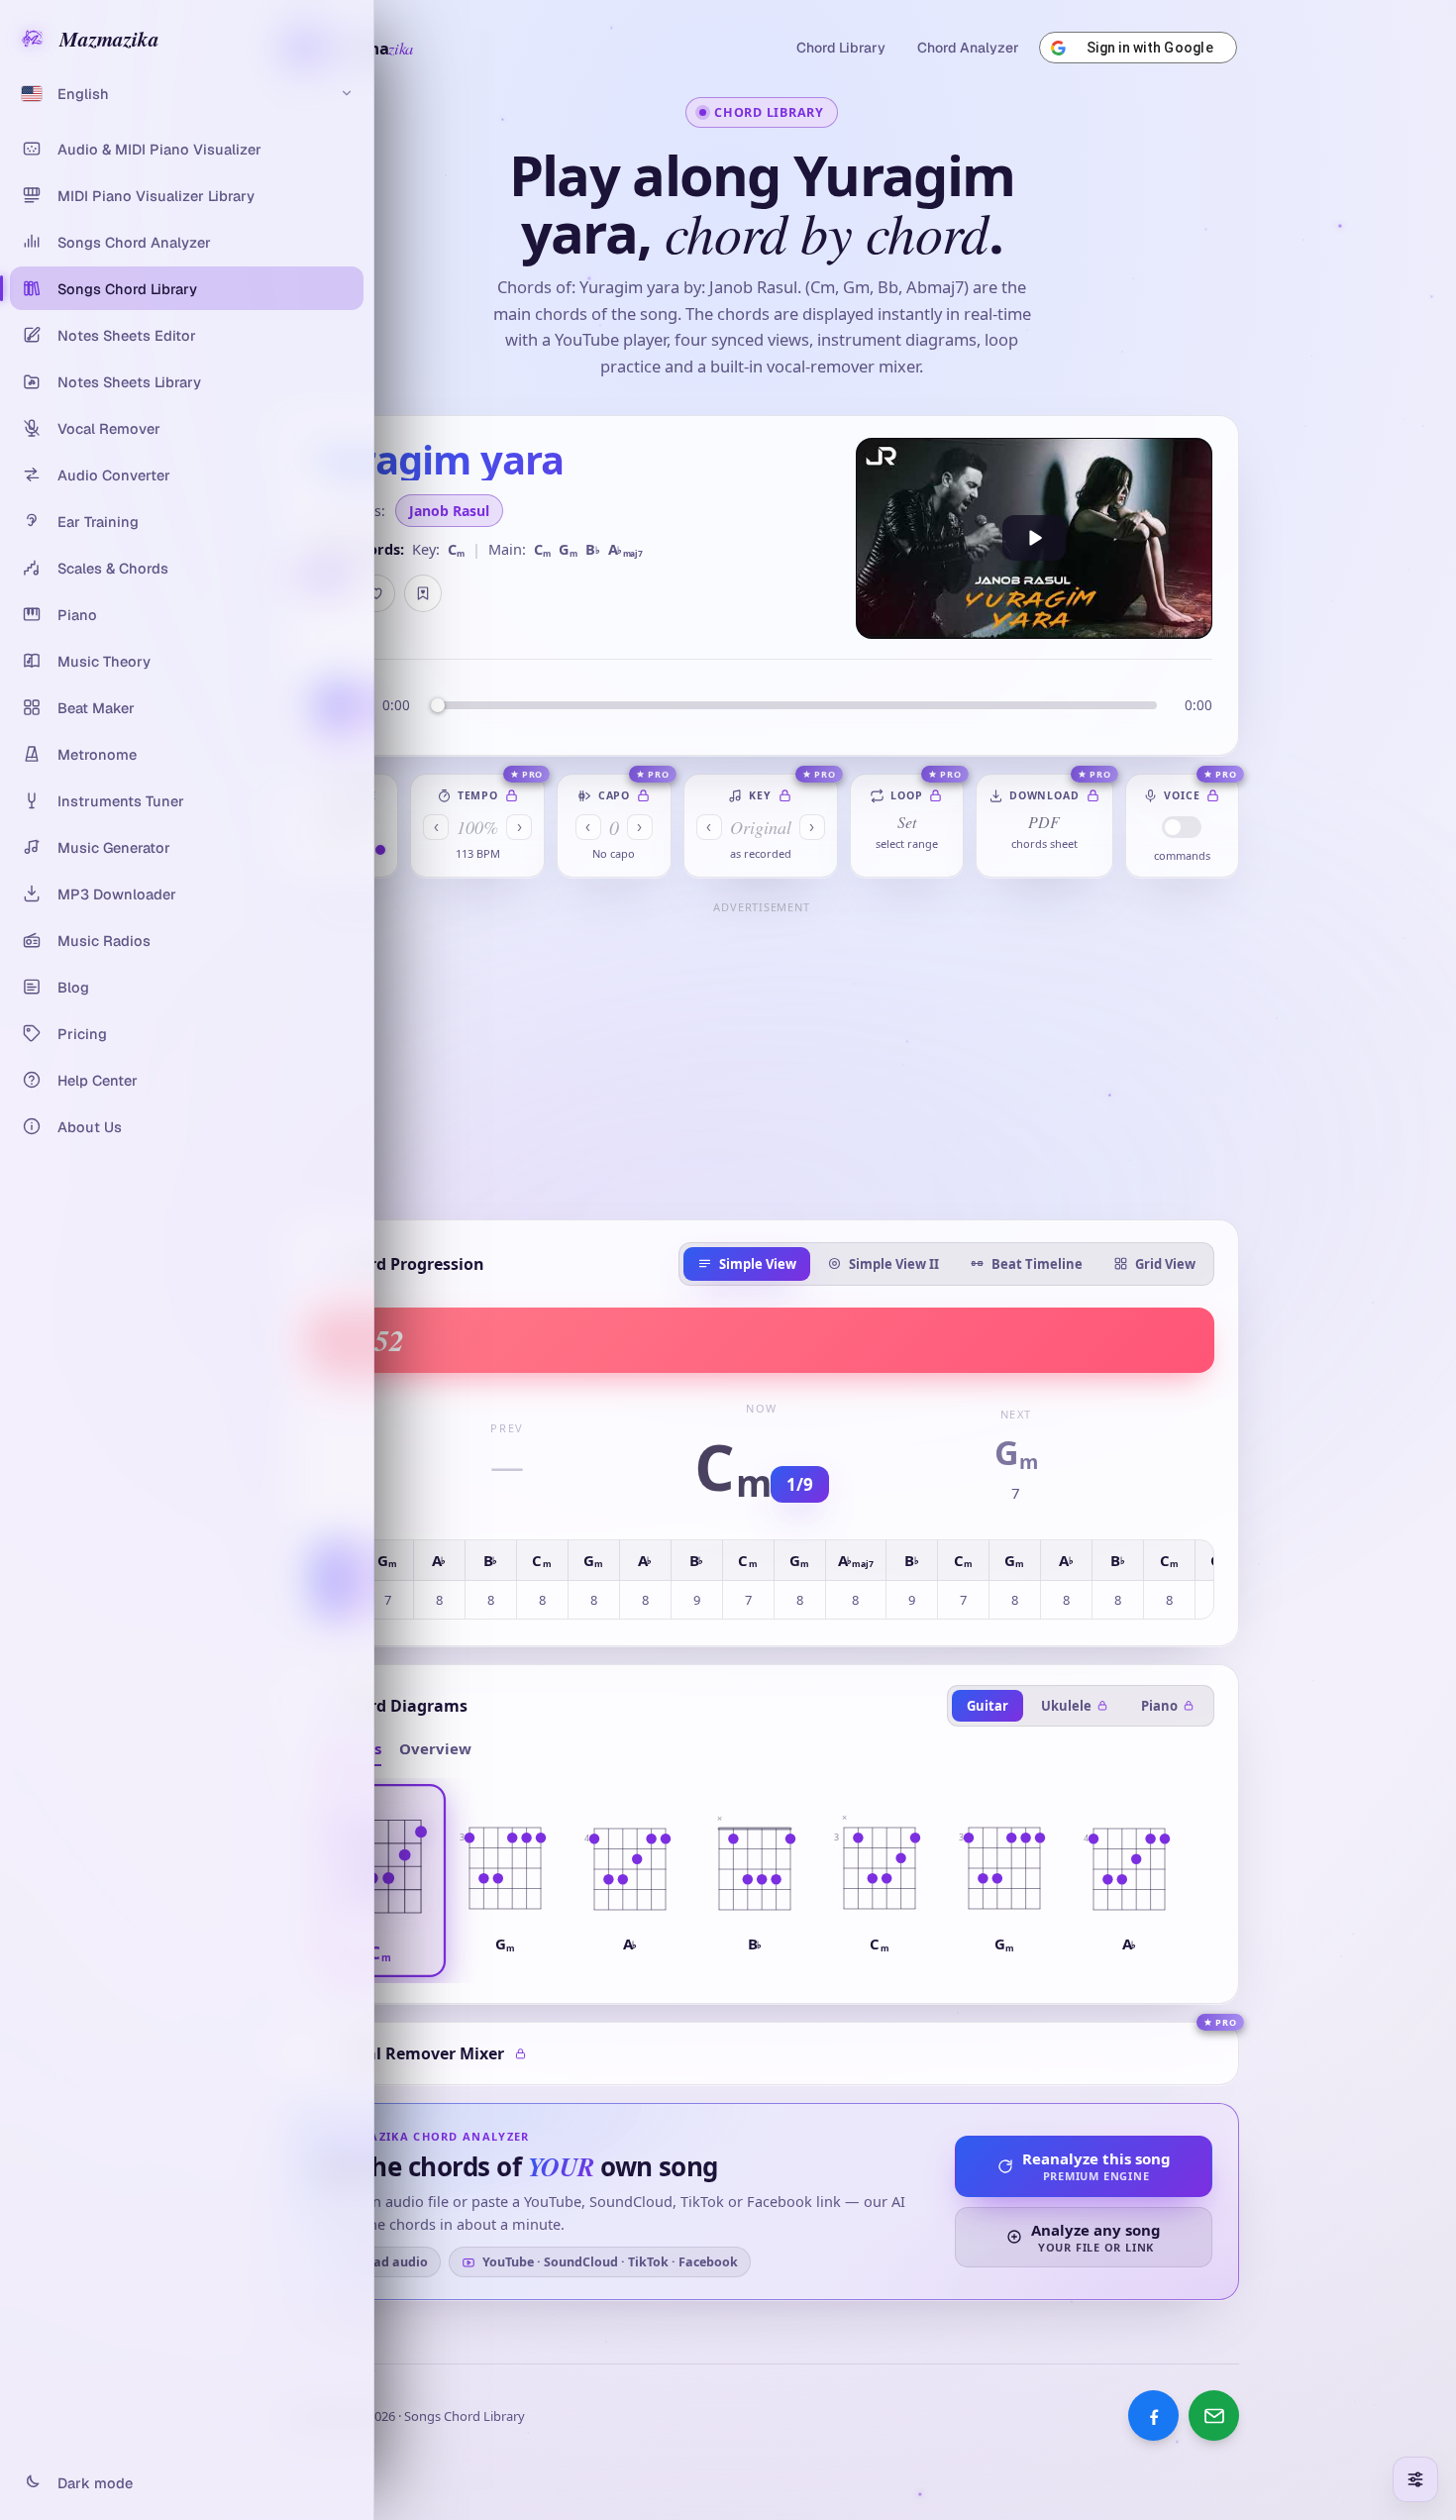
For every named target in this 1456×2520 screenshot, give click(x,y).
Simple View (758, 1264)
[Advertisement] (762, 1059)
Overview (435, 1748)
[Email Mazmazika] (1214, 2415)
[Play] (1034, 538)
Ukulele (1066, 1706)
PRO (533, 774)
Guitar (988, 1706)
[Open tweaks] (1415, 2479)
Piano (1159, 1706)
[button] (380, 1881)
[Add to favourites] (376, 593)
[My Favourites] (423, 593)
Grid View (1165, 1264)
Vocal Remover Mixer (421, 2053)
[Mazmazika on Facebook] (1153, 2415)
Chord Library (841, 48)
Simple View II (894, 1264)
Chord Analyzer (968, 48)
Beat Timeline (1037, 1264)
